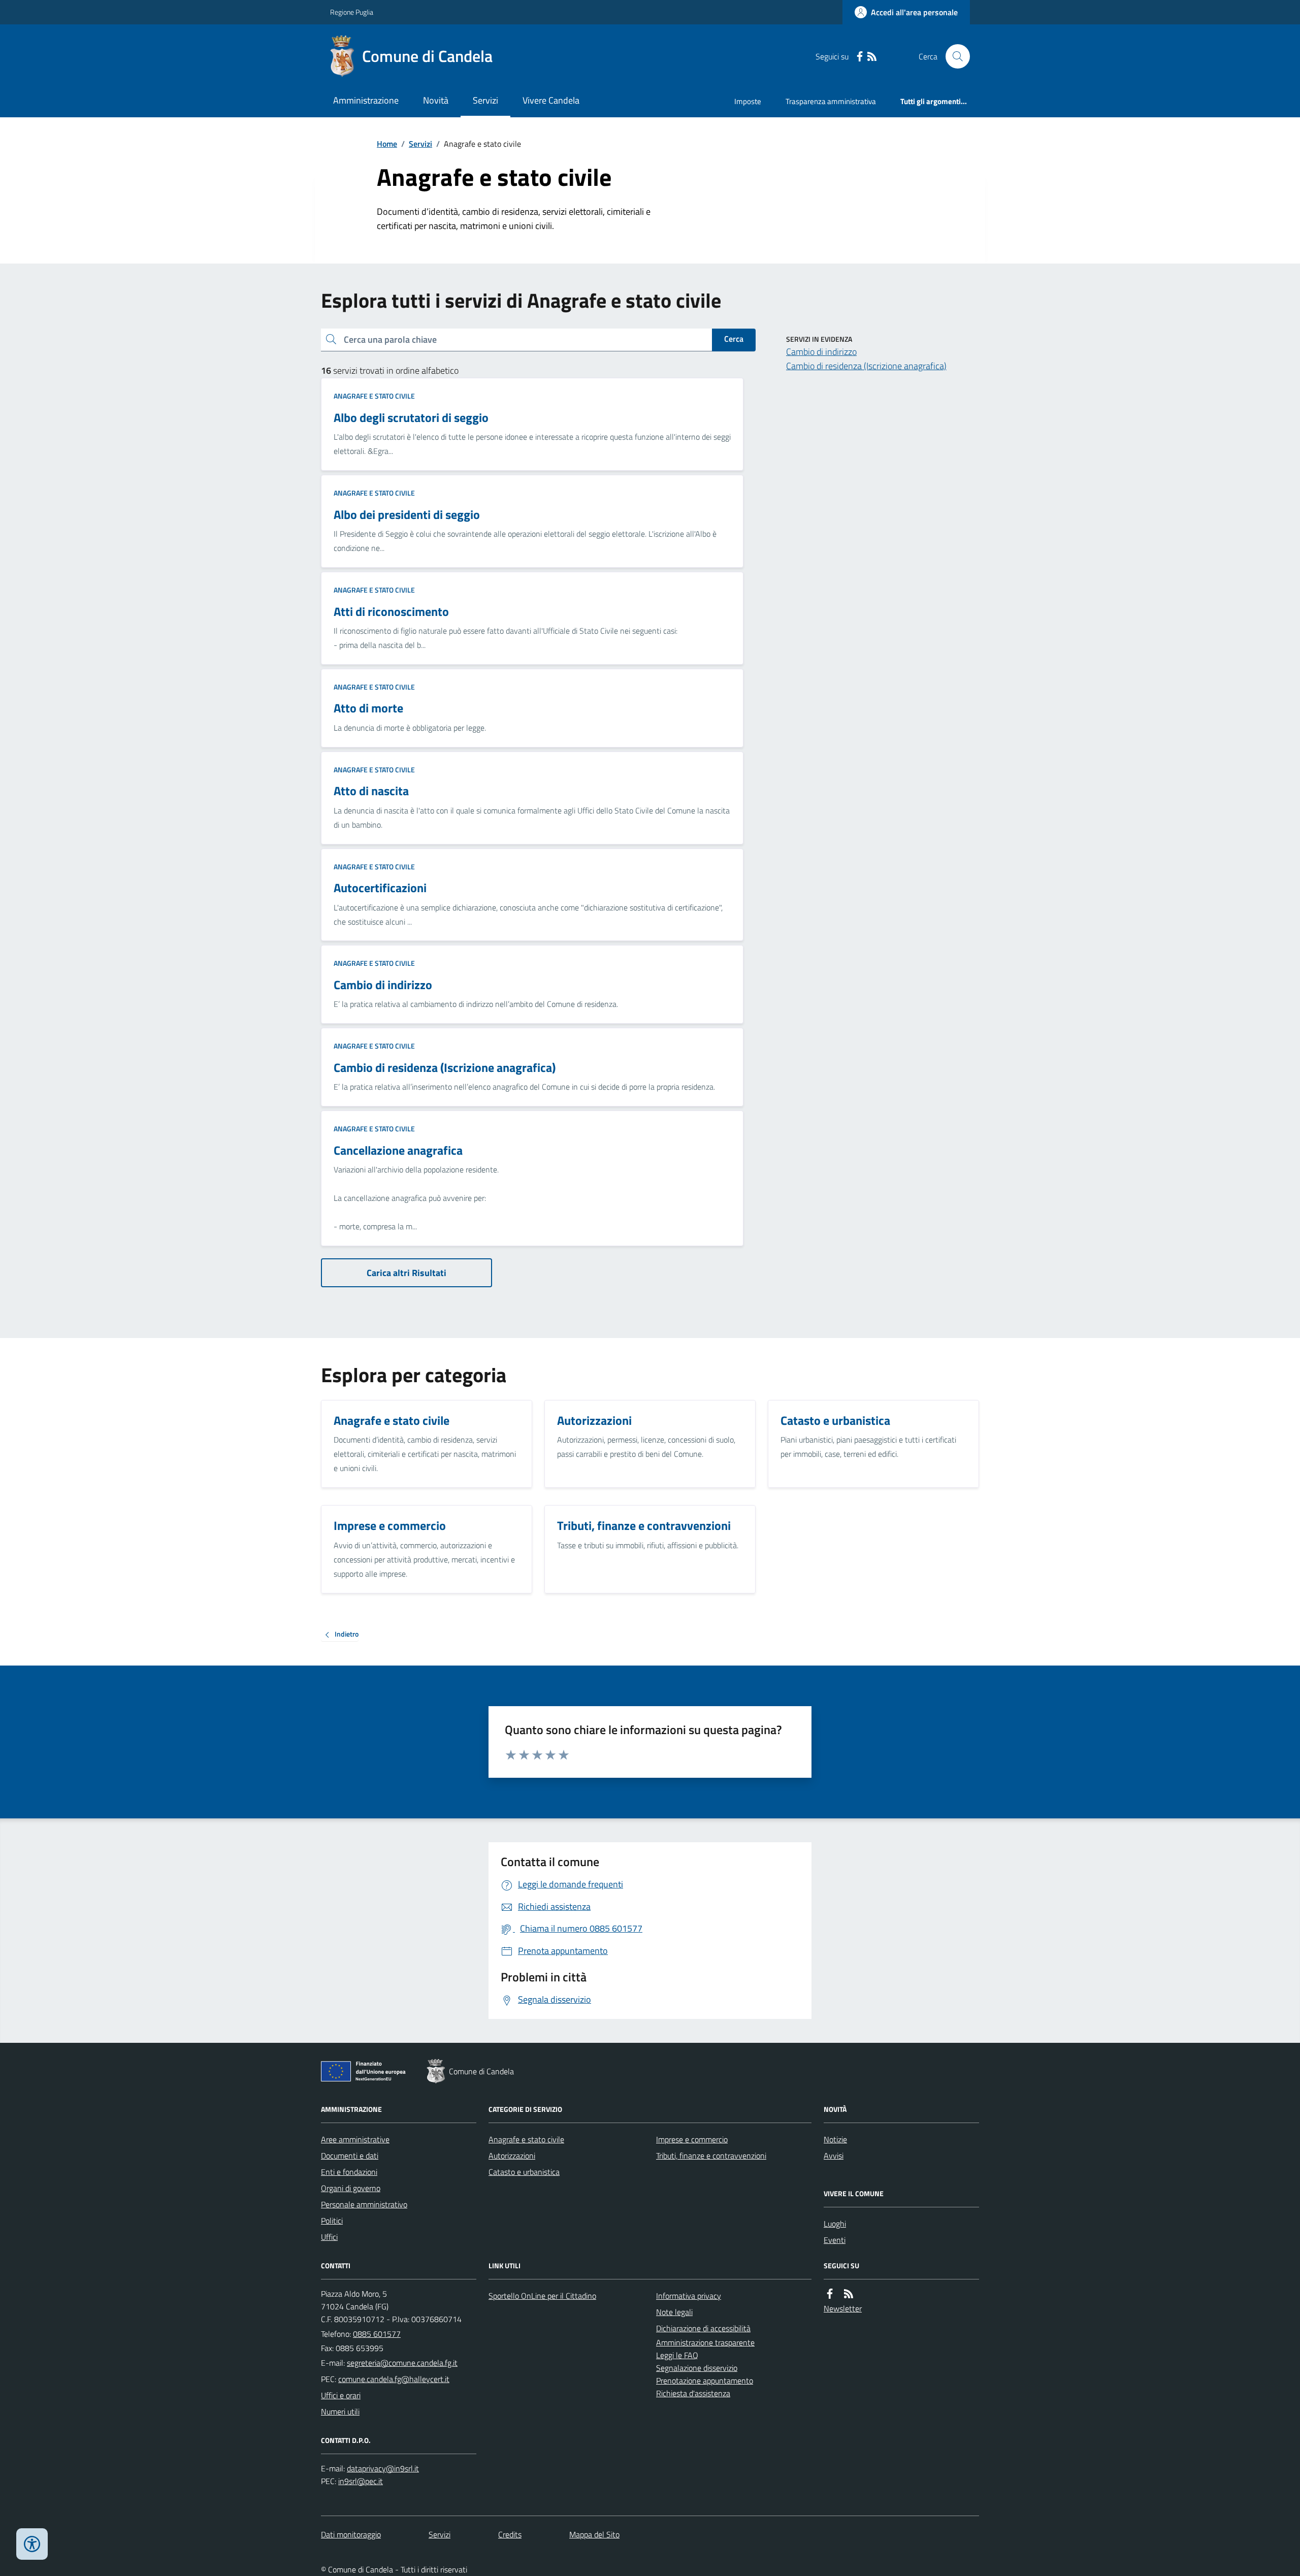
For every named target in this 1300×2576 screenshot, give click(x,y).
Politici (332, 2221)
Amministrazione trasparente (705, 2342)
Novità (436, 100)
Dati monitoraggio (351, 2534)
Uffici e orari (341, 2395)
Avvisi (834, 2156)
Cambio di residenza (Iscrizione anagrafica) (866, 366)
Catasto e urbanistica (524, 2172)
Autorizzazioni (512, 2156)
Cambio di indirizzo (821, 352)
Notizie (835, 2139)
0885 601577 (377, 2334)
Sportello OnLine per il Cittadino (542, 2296)
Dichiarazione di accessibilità (703, 2328)
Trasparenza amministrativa (831, 101)
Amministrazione (366, 100)
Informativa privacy (689, 2296)
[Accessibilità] (32, 2544)
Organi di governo (351, 2188)
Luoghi (835, 2224)
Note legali (674, 2312)
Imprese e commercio (692, 2139)
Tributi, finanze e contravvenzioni (711, 2156)
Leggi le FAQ (677, 2355)
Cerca (734, 339)
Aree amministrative (355, 2139)
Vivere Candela (551, 100)
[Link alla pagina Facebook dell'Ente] (830, 2294)
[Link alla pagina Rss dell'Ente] (849, 2294)
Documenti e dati (350, 2156)
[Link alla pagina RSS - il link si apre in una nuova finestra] (872, 57)
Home (387, 144)
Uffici (329, 2237)
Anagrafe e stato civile (374, 396)
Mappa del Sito (594, 2534)
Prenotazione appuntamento (705, 2381)
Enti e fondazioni (349, 2172)
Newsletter (843, 2308)
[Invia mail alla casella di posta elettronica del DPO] (383, 2469)
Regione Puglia (352, 12)
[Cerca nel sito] (954, 56)
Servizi (485, 100)
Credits (510, 2534)
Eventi (835, 2240)
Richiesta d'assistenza (693, 2393)
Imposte (748, 101)
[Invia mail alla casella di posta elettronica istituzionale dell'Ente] (402, 2363)
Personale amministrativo (364, 2204)
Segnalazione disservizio (697, 2368)
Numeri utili (340, 2411)
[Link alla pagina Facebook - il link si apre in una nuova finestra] (860, 57)
